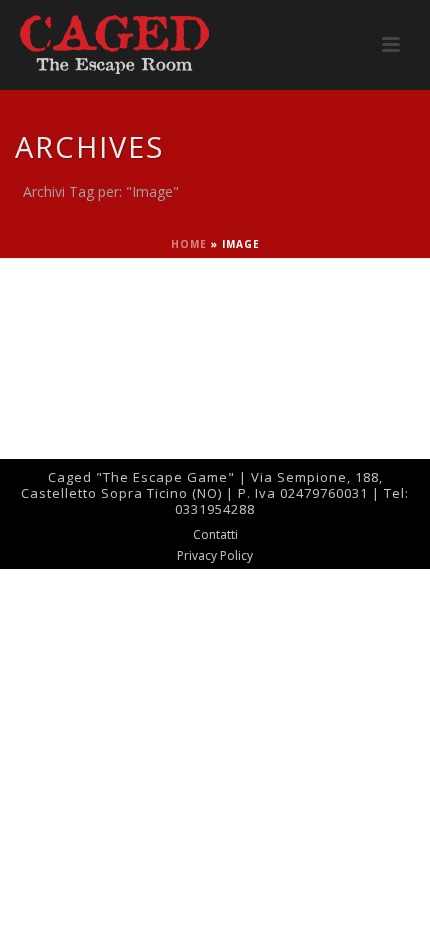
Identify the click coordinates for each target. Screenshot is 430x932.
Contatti (215, 535)
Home (189, 244)
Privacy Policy (215, 556)
